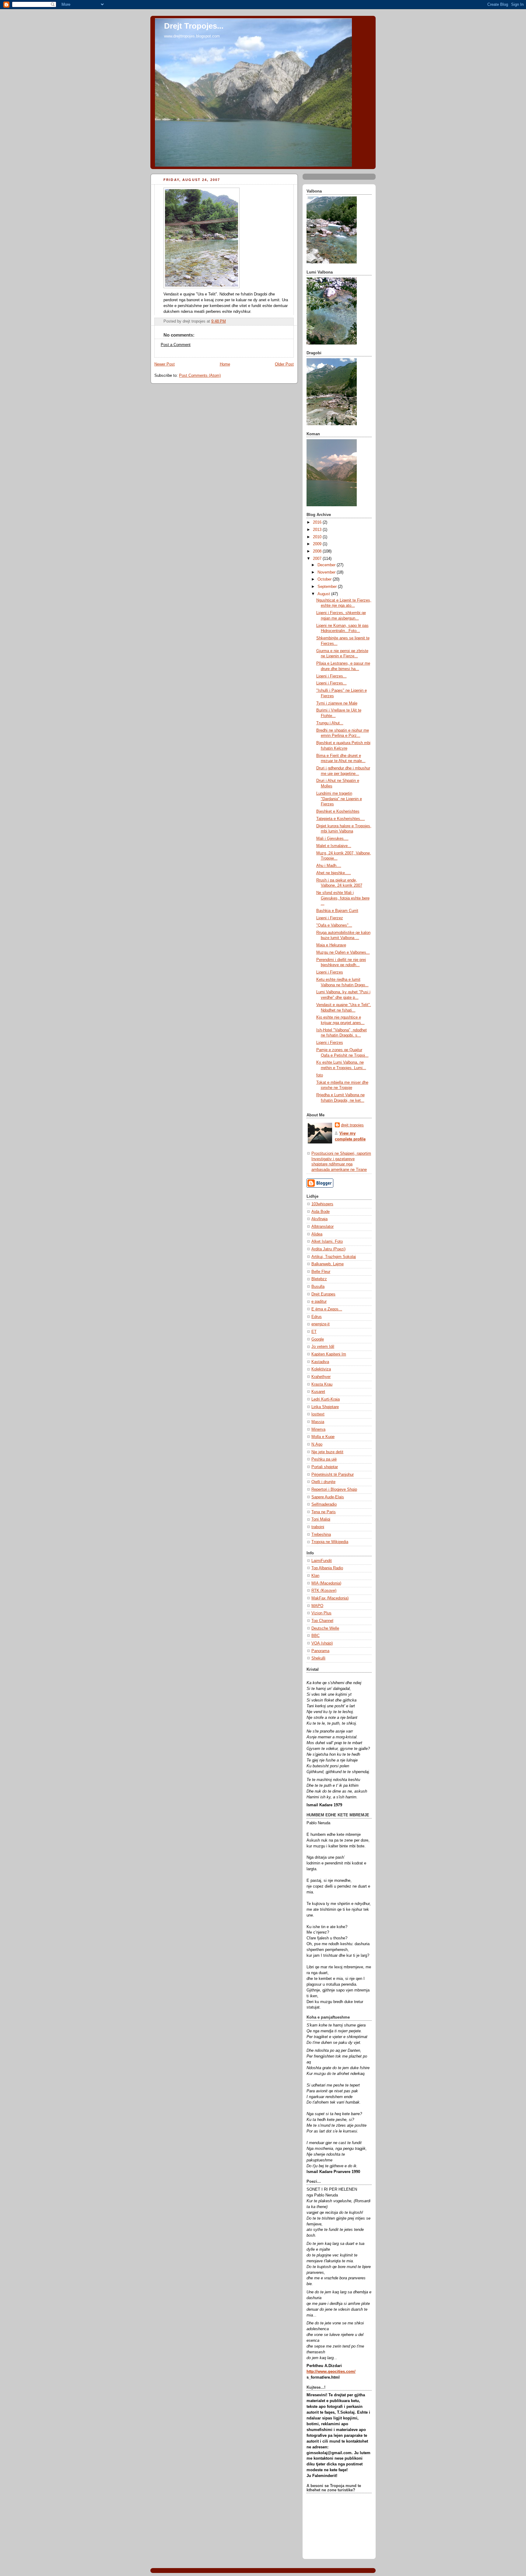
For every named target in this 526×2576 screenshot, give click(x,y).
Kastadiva (320, 1362)
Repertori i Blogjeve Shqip (334, 1489)
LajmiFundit (322, 1561)
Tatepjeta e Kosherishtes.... (341, 819)
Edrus (317, 1317)
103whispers (322, 1204)
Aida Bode (321, 1212)
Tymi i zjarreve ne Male (337, 703)
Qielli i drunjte (323, 1482)
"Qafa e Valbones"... (334, 925)
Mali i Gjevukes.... (332, 839)
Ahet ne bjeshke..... (334, 873)
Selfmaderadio (324, 1504)
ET (314, 1332)
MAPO (317, 1606)
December (327, 565)
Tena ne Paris (324, 1512)
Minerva (318, 1429)
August (324, 594)
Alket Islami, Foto (327, 1242)
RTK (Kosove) (324, 1591)
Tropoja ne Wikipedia (330, 1542)
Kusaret (318, 1392)
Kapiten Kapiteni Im (329, 1354)
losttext (318, 1414)
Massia (318, 1422)
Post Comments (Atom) (200, 376)
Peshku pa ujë (324, 1459)
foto (320, 1075)
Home (225, 364)
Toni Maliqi (321, 1519)
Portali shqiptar (325, 1467)
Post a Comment (176, 345)
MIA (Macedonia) (326, 1583)
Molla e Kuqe (323, 1437)
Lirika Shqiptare (325, 1407)
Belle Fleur (321, 1272)
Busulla (318, 1287)
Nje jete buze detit (327, 1452)
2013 (318, 530)
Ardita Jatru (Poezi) (328, 1249)
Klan (315, 1576)
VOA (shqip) (322, 1643)
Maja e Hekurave (331, 945)
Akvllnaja (319, 1219)
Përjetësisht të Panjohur (333, 1475)
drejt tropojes (352, 1125)
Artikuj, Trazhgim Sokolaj (334, 1257)
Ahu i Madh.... (329, 866)
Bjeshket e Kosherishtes (338, 811)
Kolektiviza (321, 1369)
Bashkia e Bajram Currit (337, 911)
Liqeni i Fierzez (330, 918)
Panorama (320, 1651)
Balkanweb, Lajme (328, 1264)
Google (318, 1339)
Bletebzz (319, 1279)
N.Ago (317, 1444)
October (325, 579)
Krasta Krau (322, 1384)
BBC (316, 1636)
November (327, 572)
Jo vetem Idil (323, 1347)
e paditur (319, 1302)
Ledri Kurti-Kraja (326, 1399)
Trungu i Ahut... (330, 723)
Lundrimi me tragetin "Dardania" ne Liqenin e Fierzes (339, 799)
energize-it (321, 1324)
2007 (318, 559)
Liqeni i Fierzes (330, 972)
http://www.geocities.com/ (331, 2372)
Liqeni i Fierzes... (331, 676)
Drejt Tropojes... (194, 26)
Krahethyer (321, 1377)
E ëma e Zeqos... (327, 1309)
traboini (318, 1527)
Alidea (317, 1234)
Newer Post (165, 364)
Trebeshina (321, 1535)
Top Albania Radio (327, 1568)
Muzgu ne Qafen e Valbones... (343, 952)
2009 (318, 544)
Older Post (284, 364)
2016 (318, 522)
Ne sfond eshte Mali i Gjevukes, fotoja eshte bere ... (343, 898)
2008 (318, 551)
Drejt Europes (323, 1294)
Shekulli (318, 1658)
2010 (318, 537)
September (328, 587)
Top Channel (322, 1621)
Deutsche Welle (325, 1628)
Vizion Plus (321, 1613)
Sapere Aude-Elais (328, 1497)
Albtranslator (323, 1227)
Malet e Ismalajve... (334, 846)
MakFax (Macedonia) (330, 1598)
